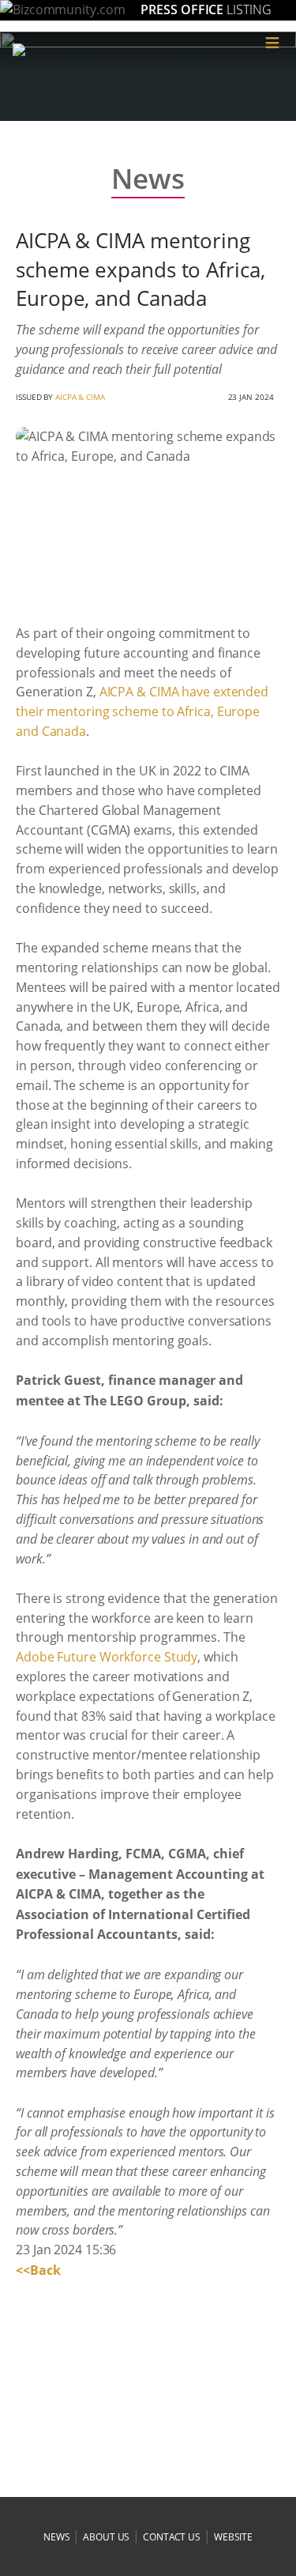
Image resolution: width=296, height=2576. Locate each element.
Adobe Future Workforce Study (107, 1657)
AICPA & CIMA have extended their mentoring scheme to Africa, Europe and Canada (142, 711)
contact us (172, 2537)
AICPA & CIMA (80, 397)
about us (106, 2537)
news (57, 2537)
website (233, 2537)
